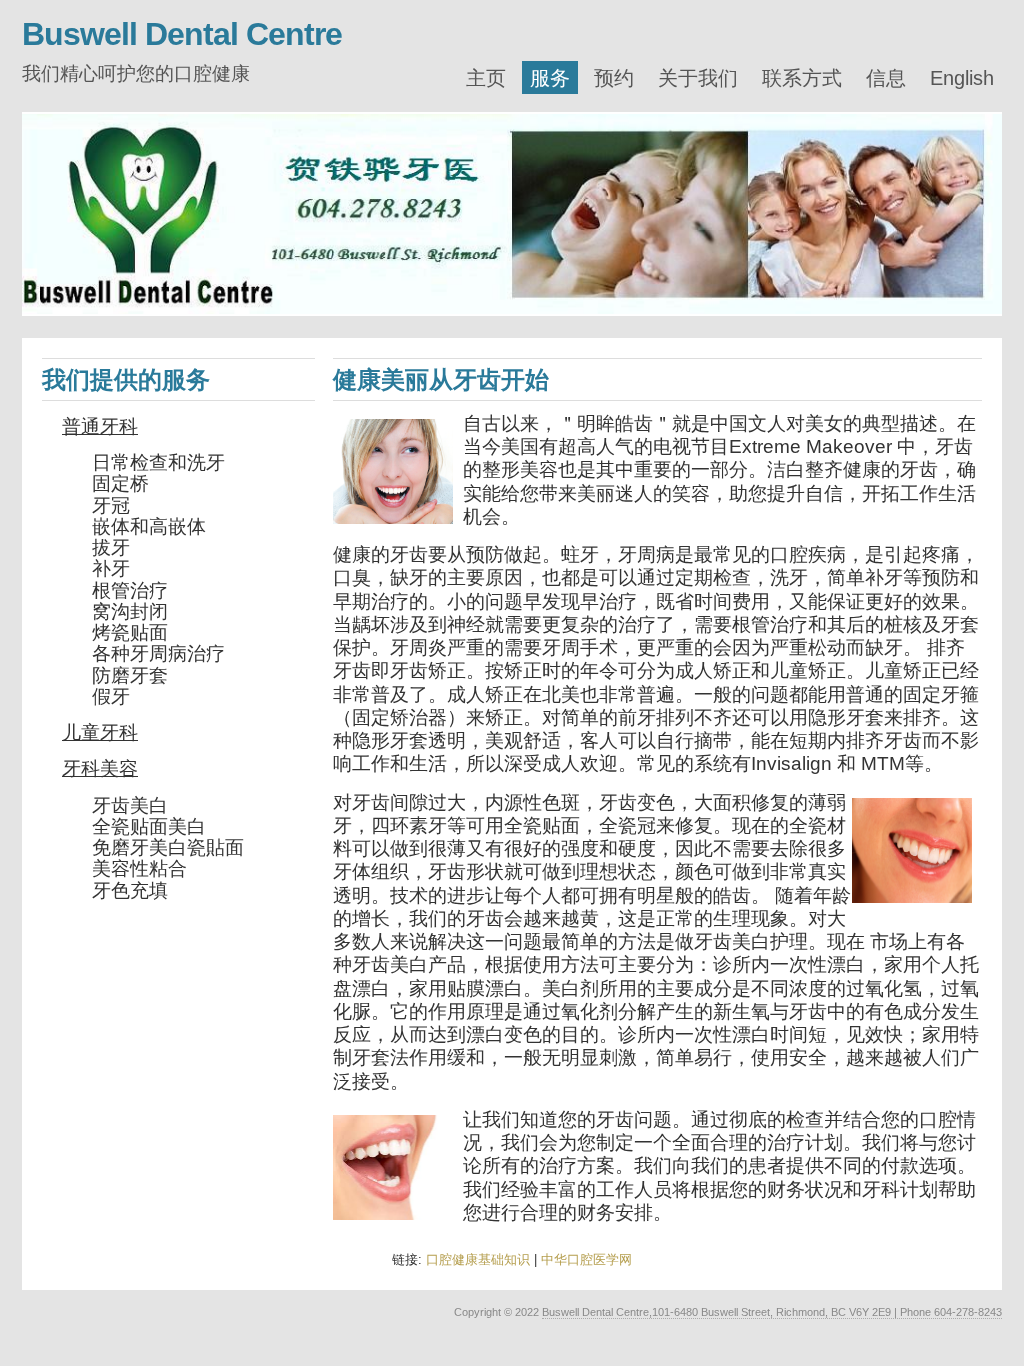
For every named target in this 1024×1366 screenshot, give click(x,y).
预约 (614, 78)
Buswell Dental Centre (182, 34)
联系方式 (802, 78)
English (962, 78)
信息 (886, 78)
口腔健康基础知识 (478, 1259)
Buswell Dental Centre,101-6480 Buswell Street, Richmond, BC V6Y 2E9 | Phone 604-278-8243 (772, 1312)
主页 (486, 78)
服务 (550, 78)
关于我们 (698, 78)
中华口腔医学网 (586, 1259)
